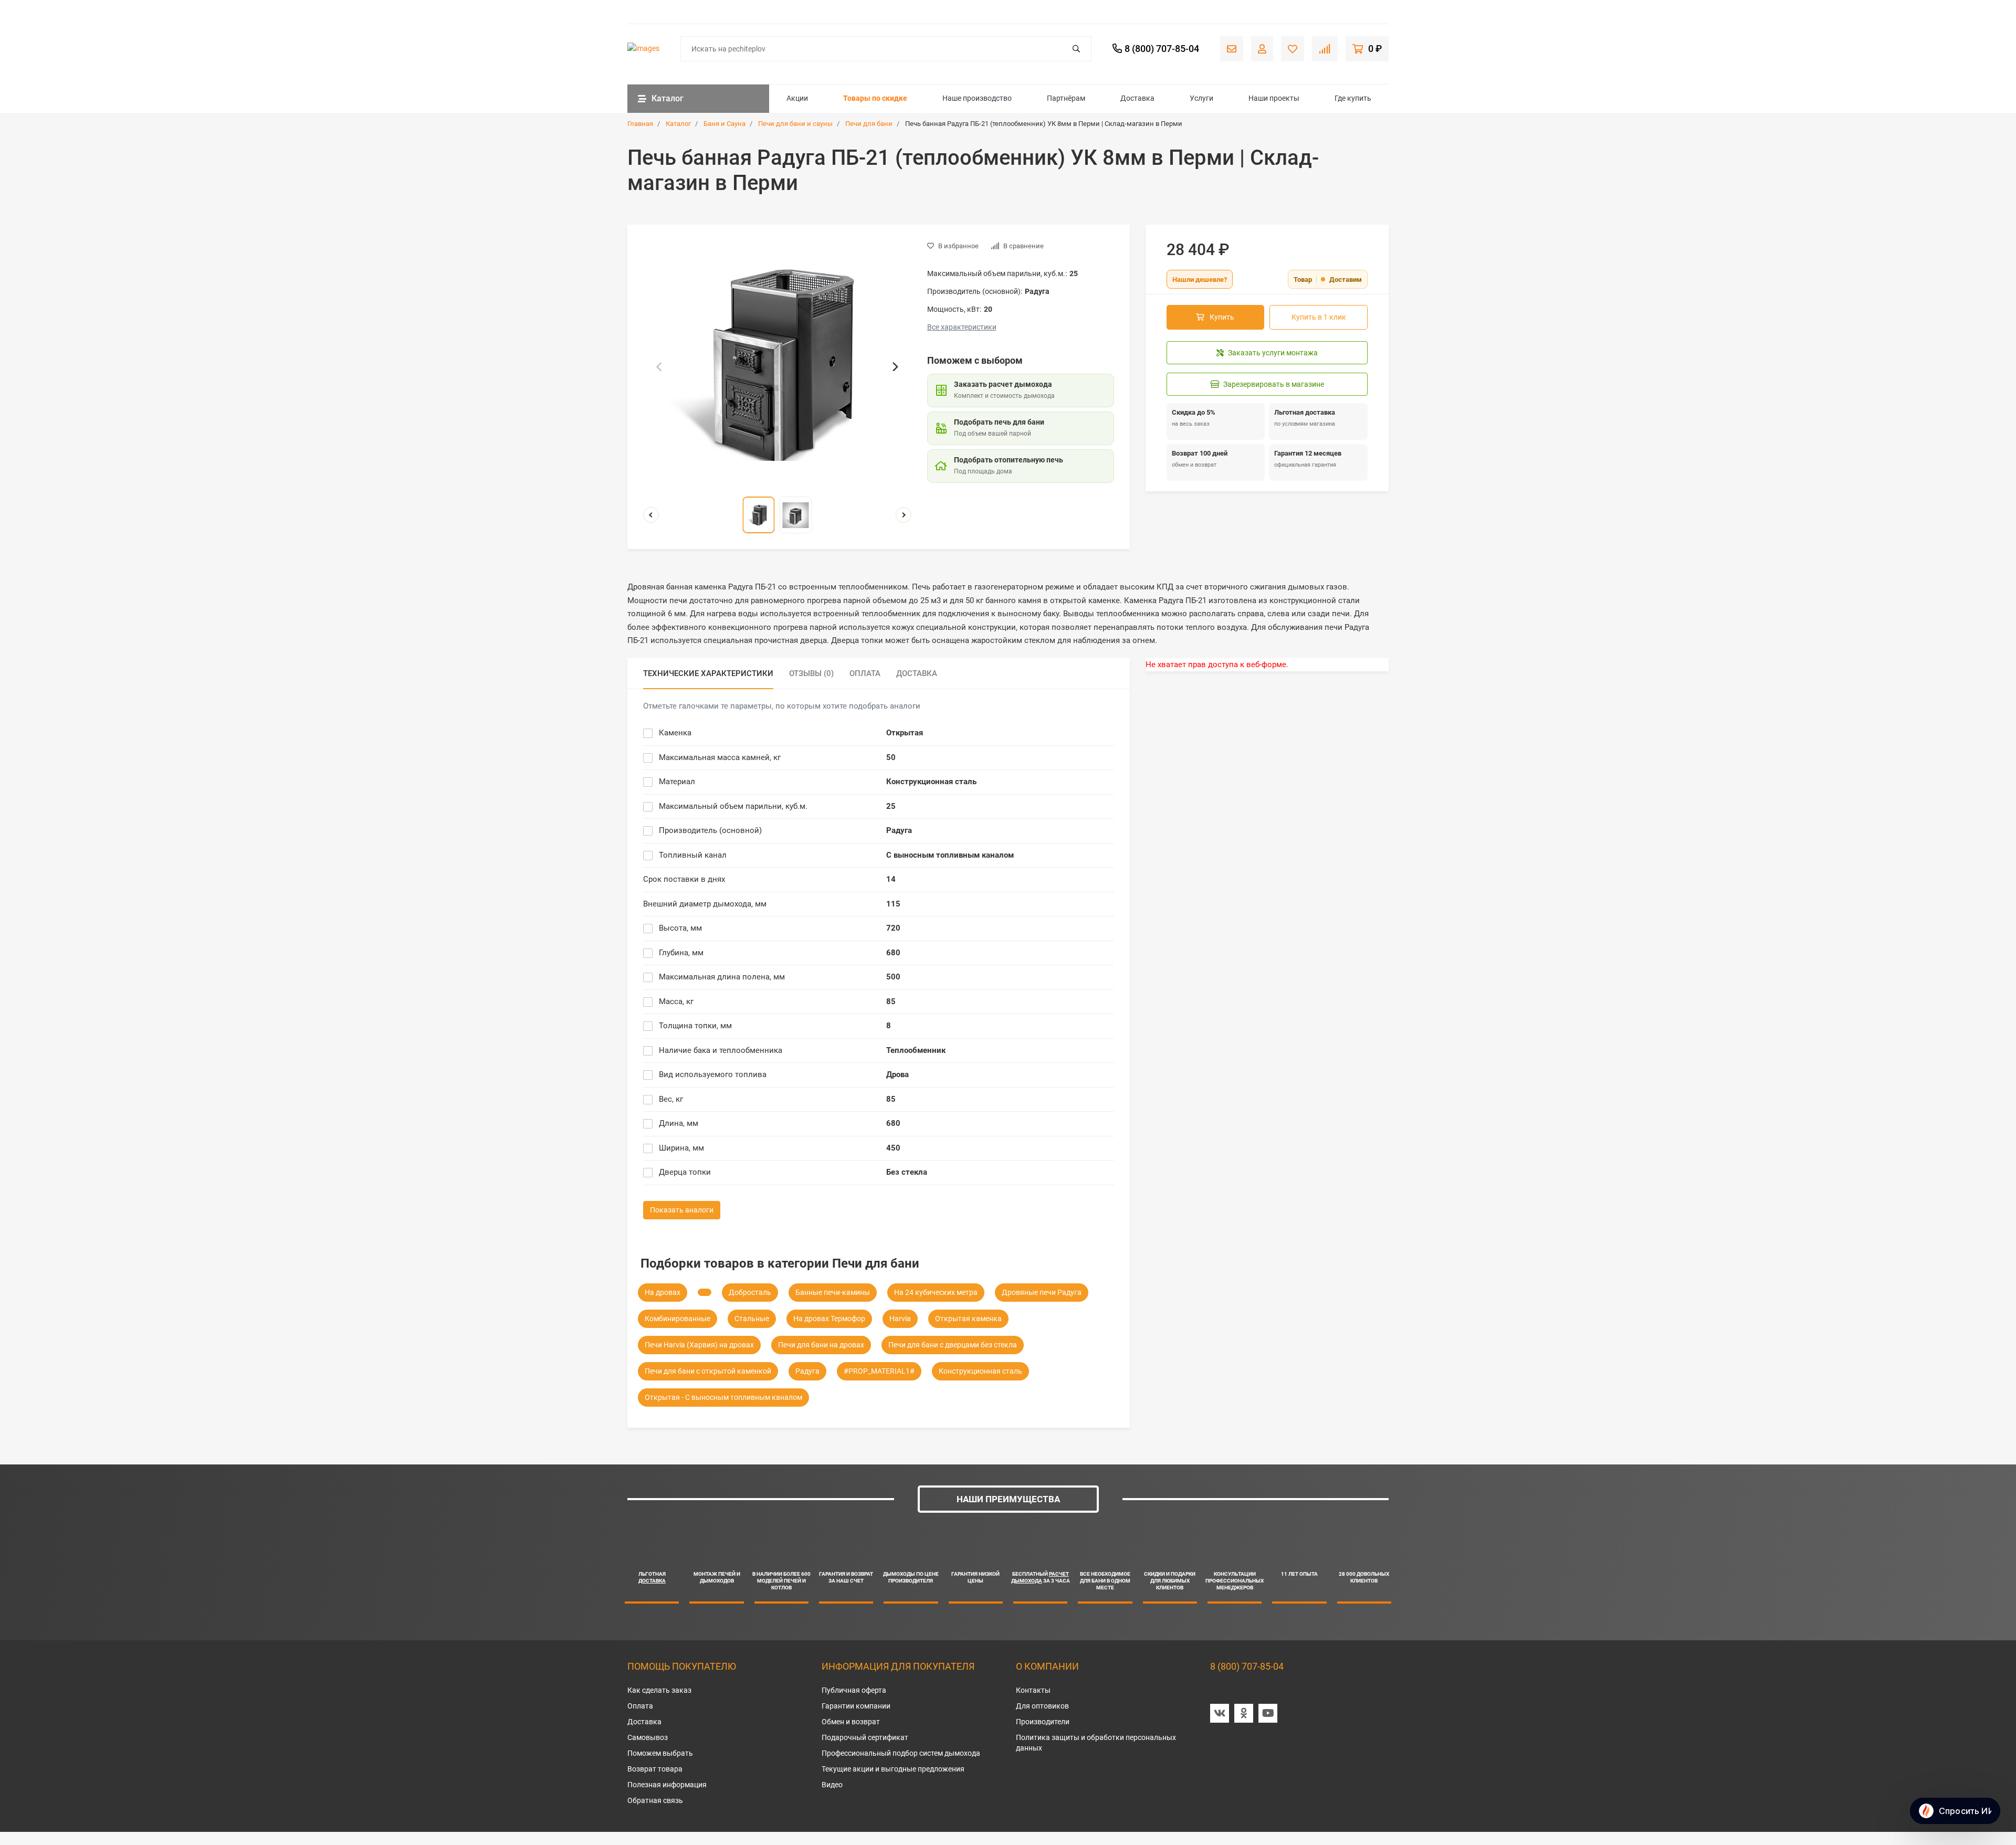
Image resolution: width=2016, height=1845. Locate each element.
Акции (797, 98)
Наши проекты (1274, 98)
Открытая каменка (968, 1319)
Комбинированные (678, 1319)
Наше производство (977, 98)
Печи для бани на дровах (821, 1345)
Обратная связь (655, 1800)
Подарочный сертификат (865, 1737)
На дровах (663, 1292)
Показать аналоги (682, 1210)
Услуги (1201, 98)
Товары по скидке (875, 98)
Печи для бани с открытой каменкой (708, 1371)
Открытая (905, 733)
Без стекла (907, 1172)
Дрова (897, 1074)
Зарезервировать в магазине (1274, 384)
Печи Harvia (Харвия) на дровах (699, 1345)
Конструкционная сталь (931, 782)
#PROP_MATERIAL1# (879, 1371)
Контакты (1033, 1690)
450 (893, 1148)
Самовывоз (648, 1737)
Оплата (640, 1706)
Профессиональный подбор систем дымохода (901, 1753)
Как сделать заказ (659, 1690)
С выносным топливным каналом (950, 855)
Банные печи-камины (833, 1292)
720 (893, 928)
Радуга (899, 830)
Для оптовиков (1042, 1706)
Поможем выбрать (660, 1753)
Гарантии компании (856, 1706)
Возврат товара (655, 1769)
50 (891, 757)
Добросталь (750, 1292)
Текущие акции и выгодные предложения (893, 1769)
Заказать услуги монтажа (1273, 353)
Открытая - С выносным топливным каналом (723, 1397)
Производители (1043, 1722)
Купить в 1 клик (1319, 317)
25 (891, 806)
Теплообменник (916, 1050)
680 (893, 953)
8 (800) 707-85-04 (1247, 1666)
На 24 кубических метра (936, 1292)
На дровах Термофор (829, 1319)
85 (891, 1001)
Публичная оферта (854, 1690)
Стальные (752, 1319)
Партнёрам (1066, 98)
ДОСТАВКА (652, 1581)
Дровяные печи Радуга (1042, 1292)
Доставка (1137, 98)
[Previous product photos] (651, 515)
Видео (832, 1785)
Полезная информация (667, 1785)
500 (893, 977)
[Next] (895, 366)
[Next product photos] (904, 515)
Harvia (900, 1319)
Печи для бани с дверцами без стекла (953, 1345)
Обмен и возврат (851, 1722)
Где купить (1353, 98)
